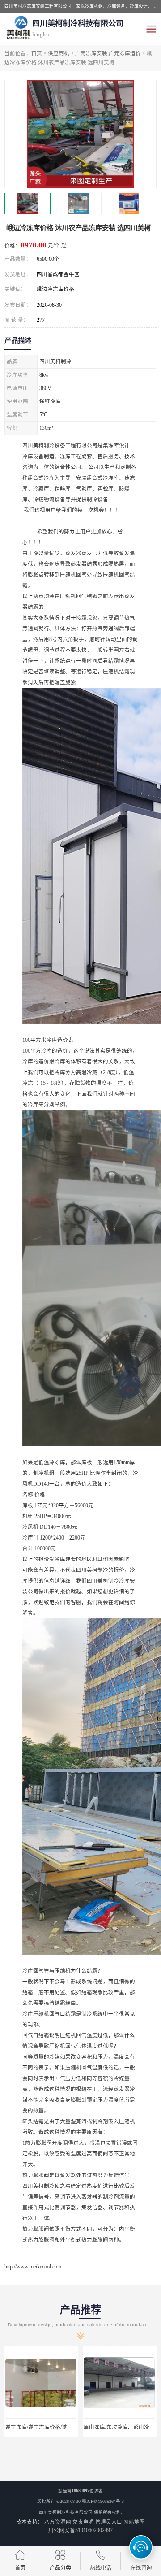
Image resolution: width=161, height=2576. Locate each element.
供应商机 (59, 53)
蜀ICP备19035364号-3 (103, 2501)
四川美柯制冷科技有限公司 (66, 2512)
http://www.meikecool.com (33, 2267)
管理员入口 (109, 2522)
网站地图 (134, 2522)
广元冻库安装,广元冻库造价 (108, 53)
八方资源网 (58, 2522)
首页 (37, 53)
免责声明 (83, 2522)
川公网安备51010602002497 (80, 2530)
